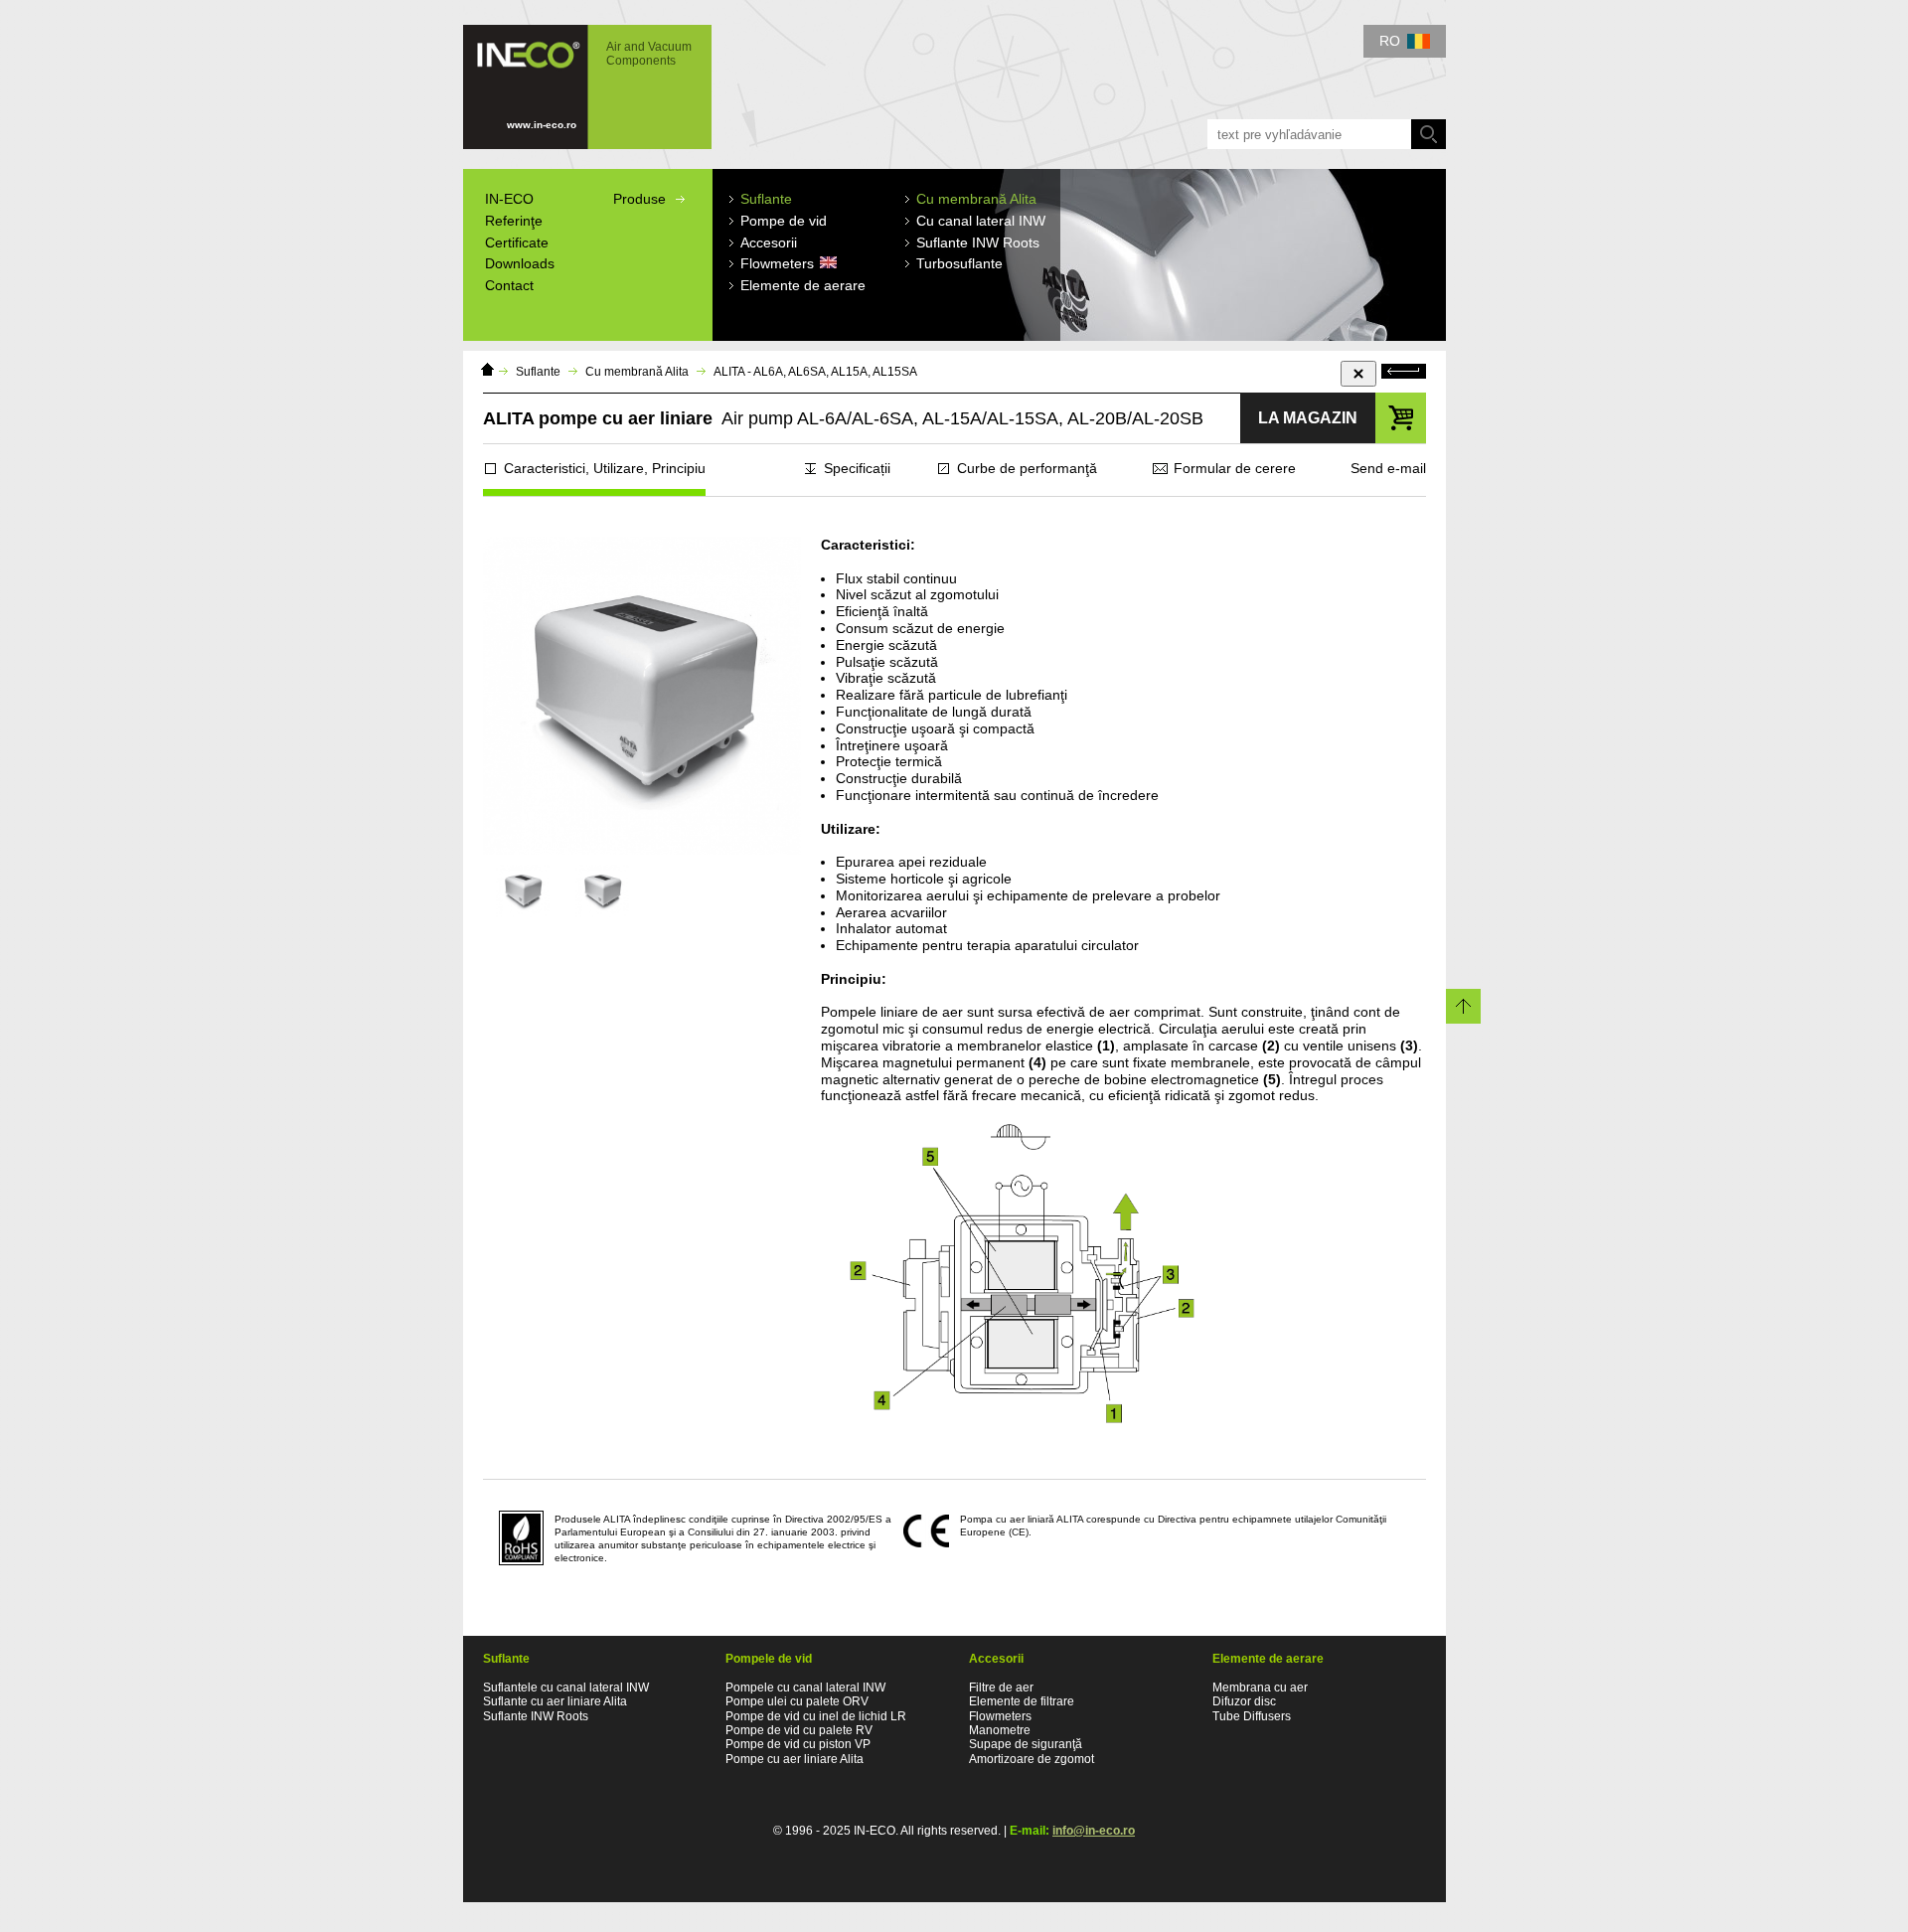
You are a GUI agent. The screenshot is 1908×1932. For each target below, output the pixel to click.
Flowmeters (1000, 1716)
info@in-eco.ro (1094, 1831)
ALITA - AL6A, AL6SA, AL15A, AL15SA (815, 372)
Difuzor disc (1244, 1701)
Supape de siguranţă (1026, 1744)
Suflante (538, 372)
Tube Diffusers (1252, 1716)
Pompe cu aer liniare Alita (795, 1759)
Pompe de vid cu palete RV (799, 1730)
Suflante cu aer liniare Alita (555, 1701)
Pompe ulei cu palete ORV (797, 1701)
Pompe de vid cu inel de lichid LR (816, 1716)
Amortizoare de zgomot (1032, 1759)
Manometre (1000, 1730)
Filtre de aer (1001, 1688)
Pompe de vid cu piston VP (798, 1744)
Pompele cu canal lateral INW (805, 1688)
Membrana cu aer (1260, 1688)
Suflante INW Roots (536, 1716)
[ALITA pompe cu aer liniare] (523, 891)
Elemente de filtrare (1022, 1701)
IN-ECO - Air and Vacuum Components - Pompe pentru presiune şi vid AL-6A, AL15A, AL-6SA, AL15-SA (577, 78)
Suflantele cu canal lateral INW (566, 1688)
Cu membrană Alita (637, 372)
